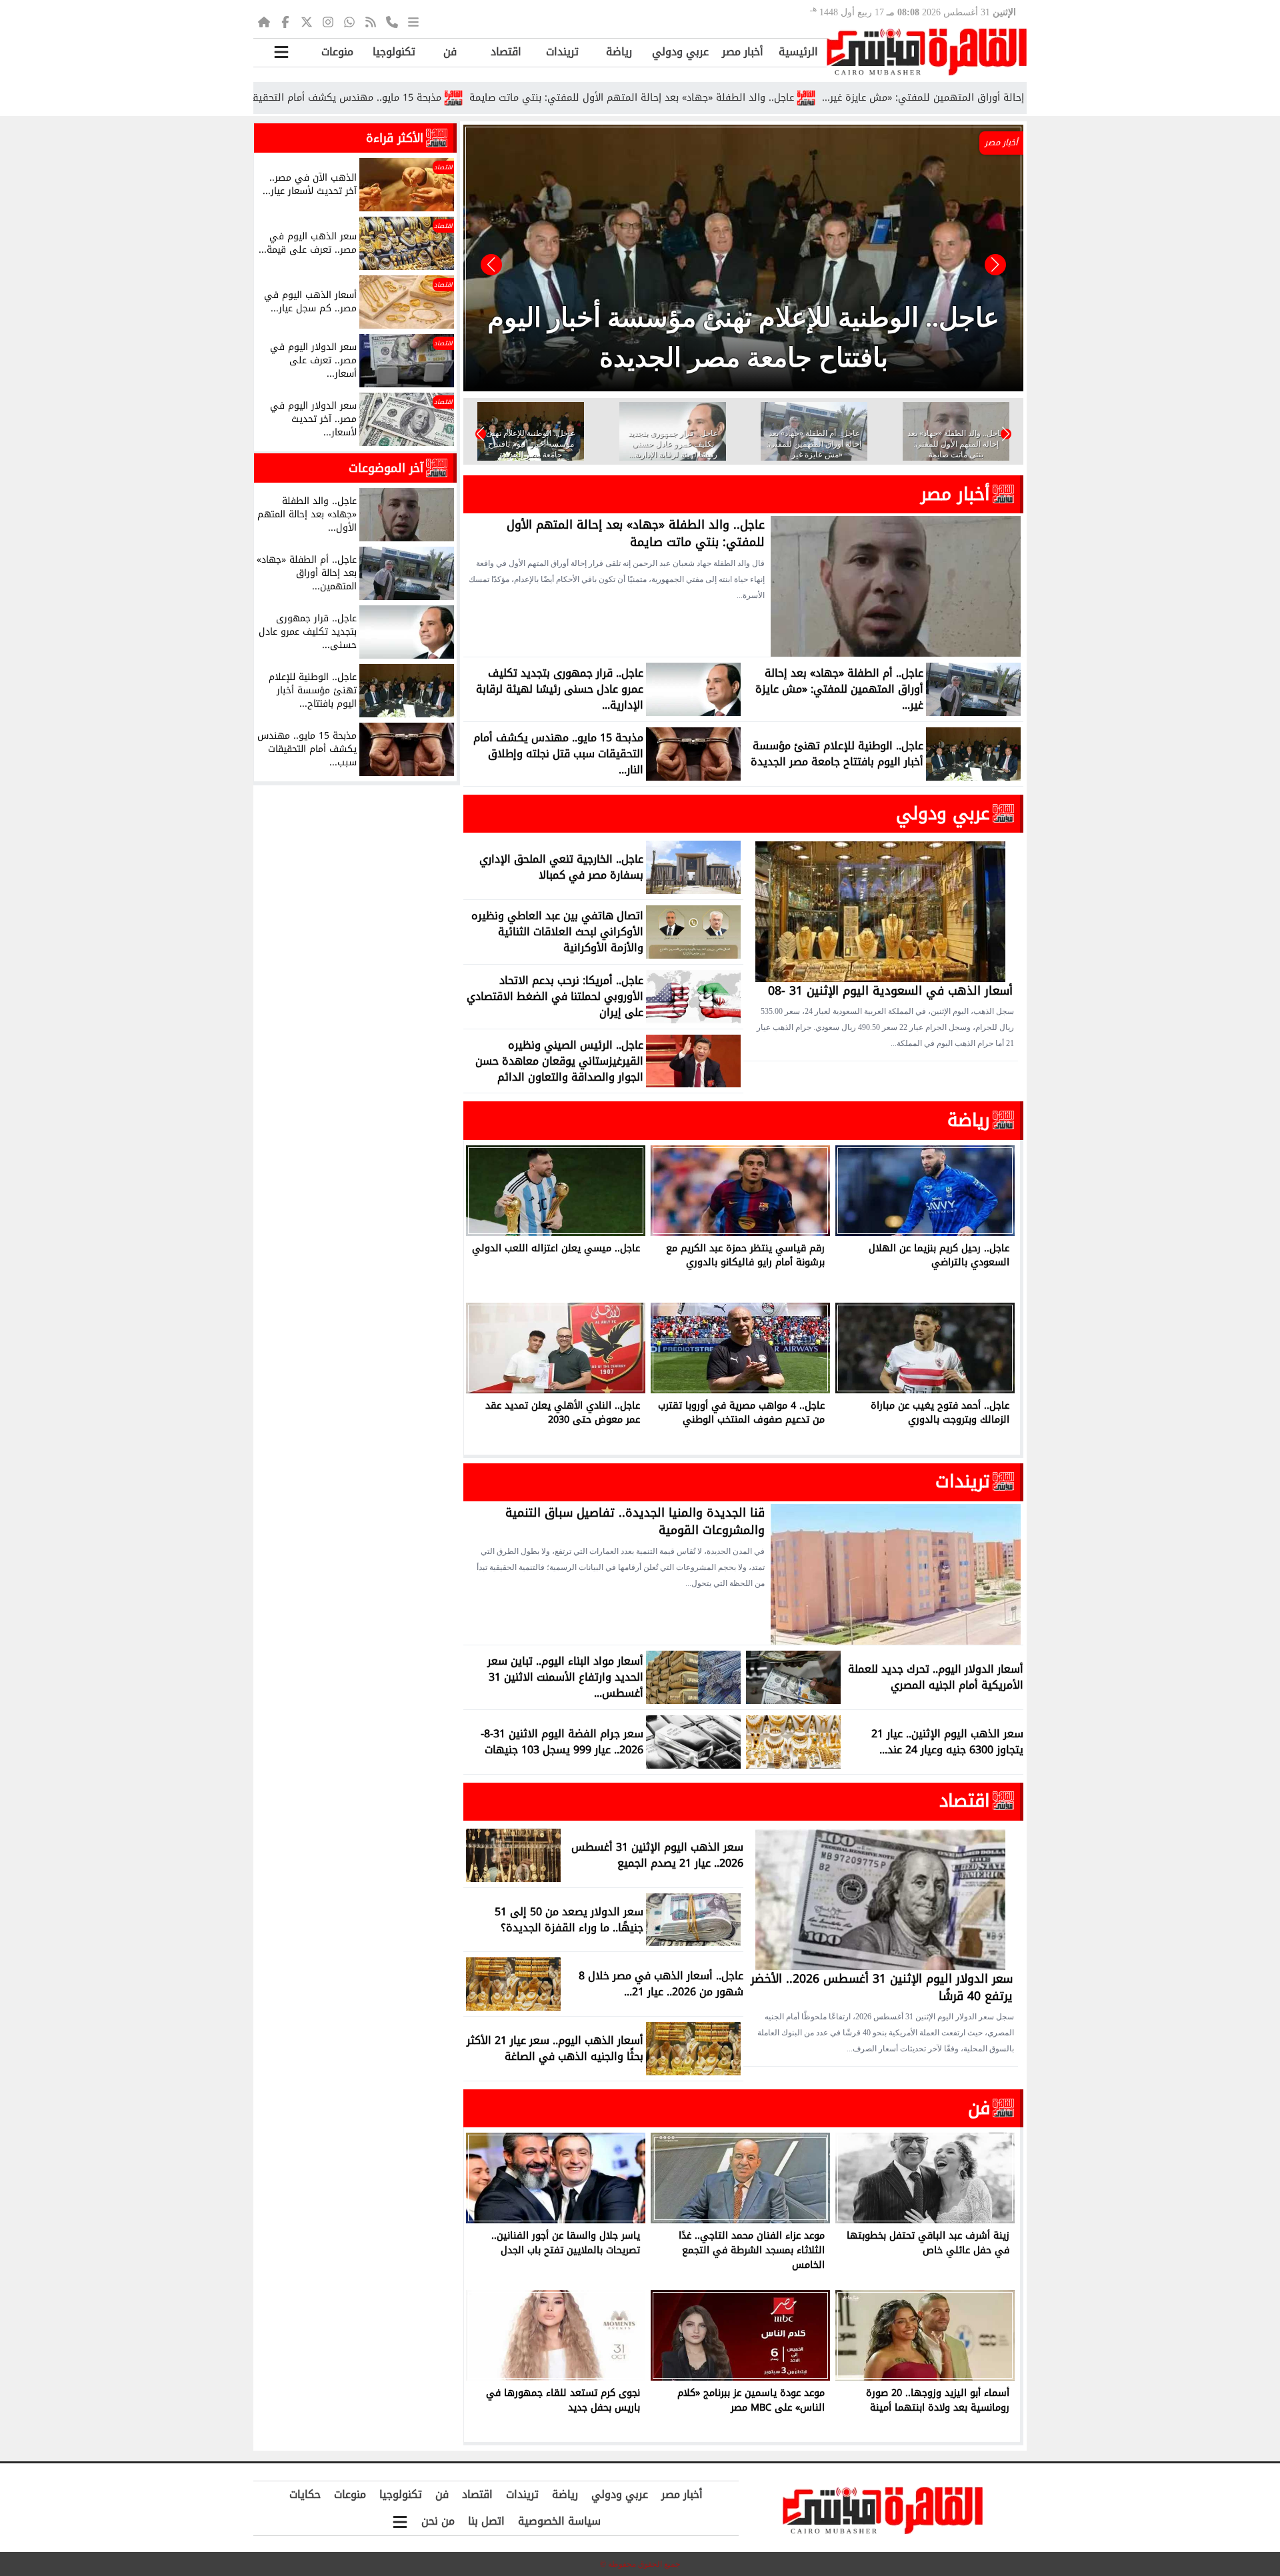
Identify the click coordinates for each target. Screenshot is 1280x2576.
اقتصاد (506, 52)
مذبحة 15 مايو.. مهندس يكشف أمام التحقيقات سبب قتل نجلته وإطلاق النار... (385, 98)
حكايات (305, 2494)
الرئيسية (798, 52)
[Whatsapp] (349, 21)
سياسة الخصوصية (559, 2521)
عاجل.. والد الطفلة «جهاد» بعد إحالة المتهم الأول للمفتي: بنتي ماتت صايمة (739, 98)
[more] (413, 21)
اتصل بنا (486, 2521)
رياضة (619, 52)
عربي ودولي (680, 52)
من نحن (438, 2521)
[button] (491, 265)
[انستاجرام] (328, 21)
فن (450, 52)
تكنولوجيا (394, 52)
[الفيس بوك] (285, 21)
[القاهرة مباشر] (927, 52)
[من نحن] (392, 21)
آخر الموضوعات (386, 468)
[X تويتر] (307, 21)
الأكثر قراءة (395, 138)
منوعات (337, 52)
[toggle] (281, 52)
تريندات (562, 52)
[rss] (371, 21)
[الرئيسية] (264, 21)
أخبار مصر (743, 52)
